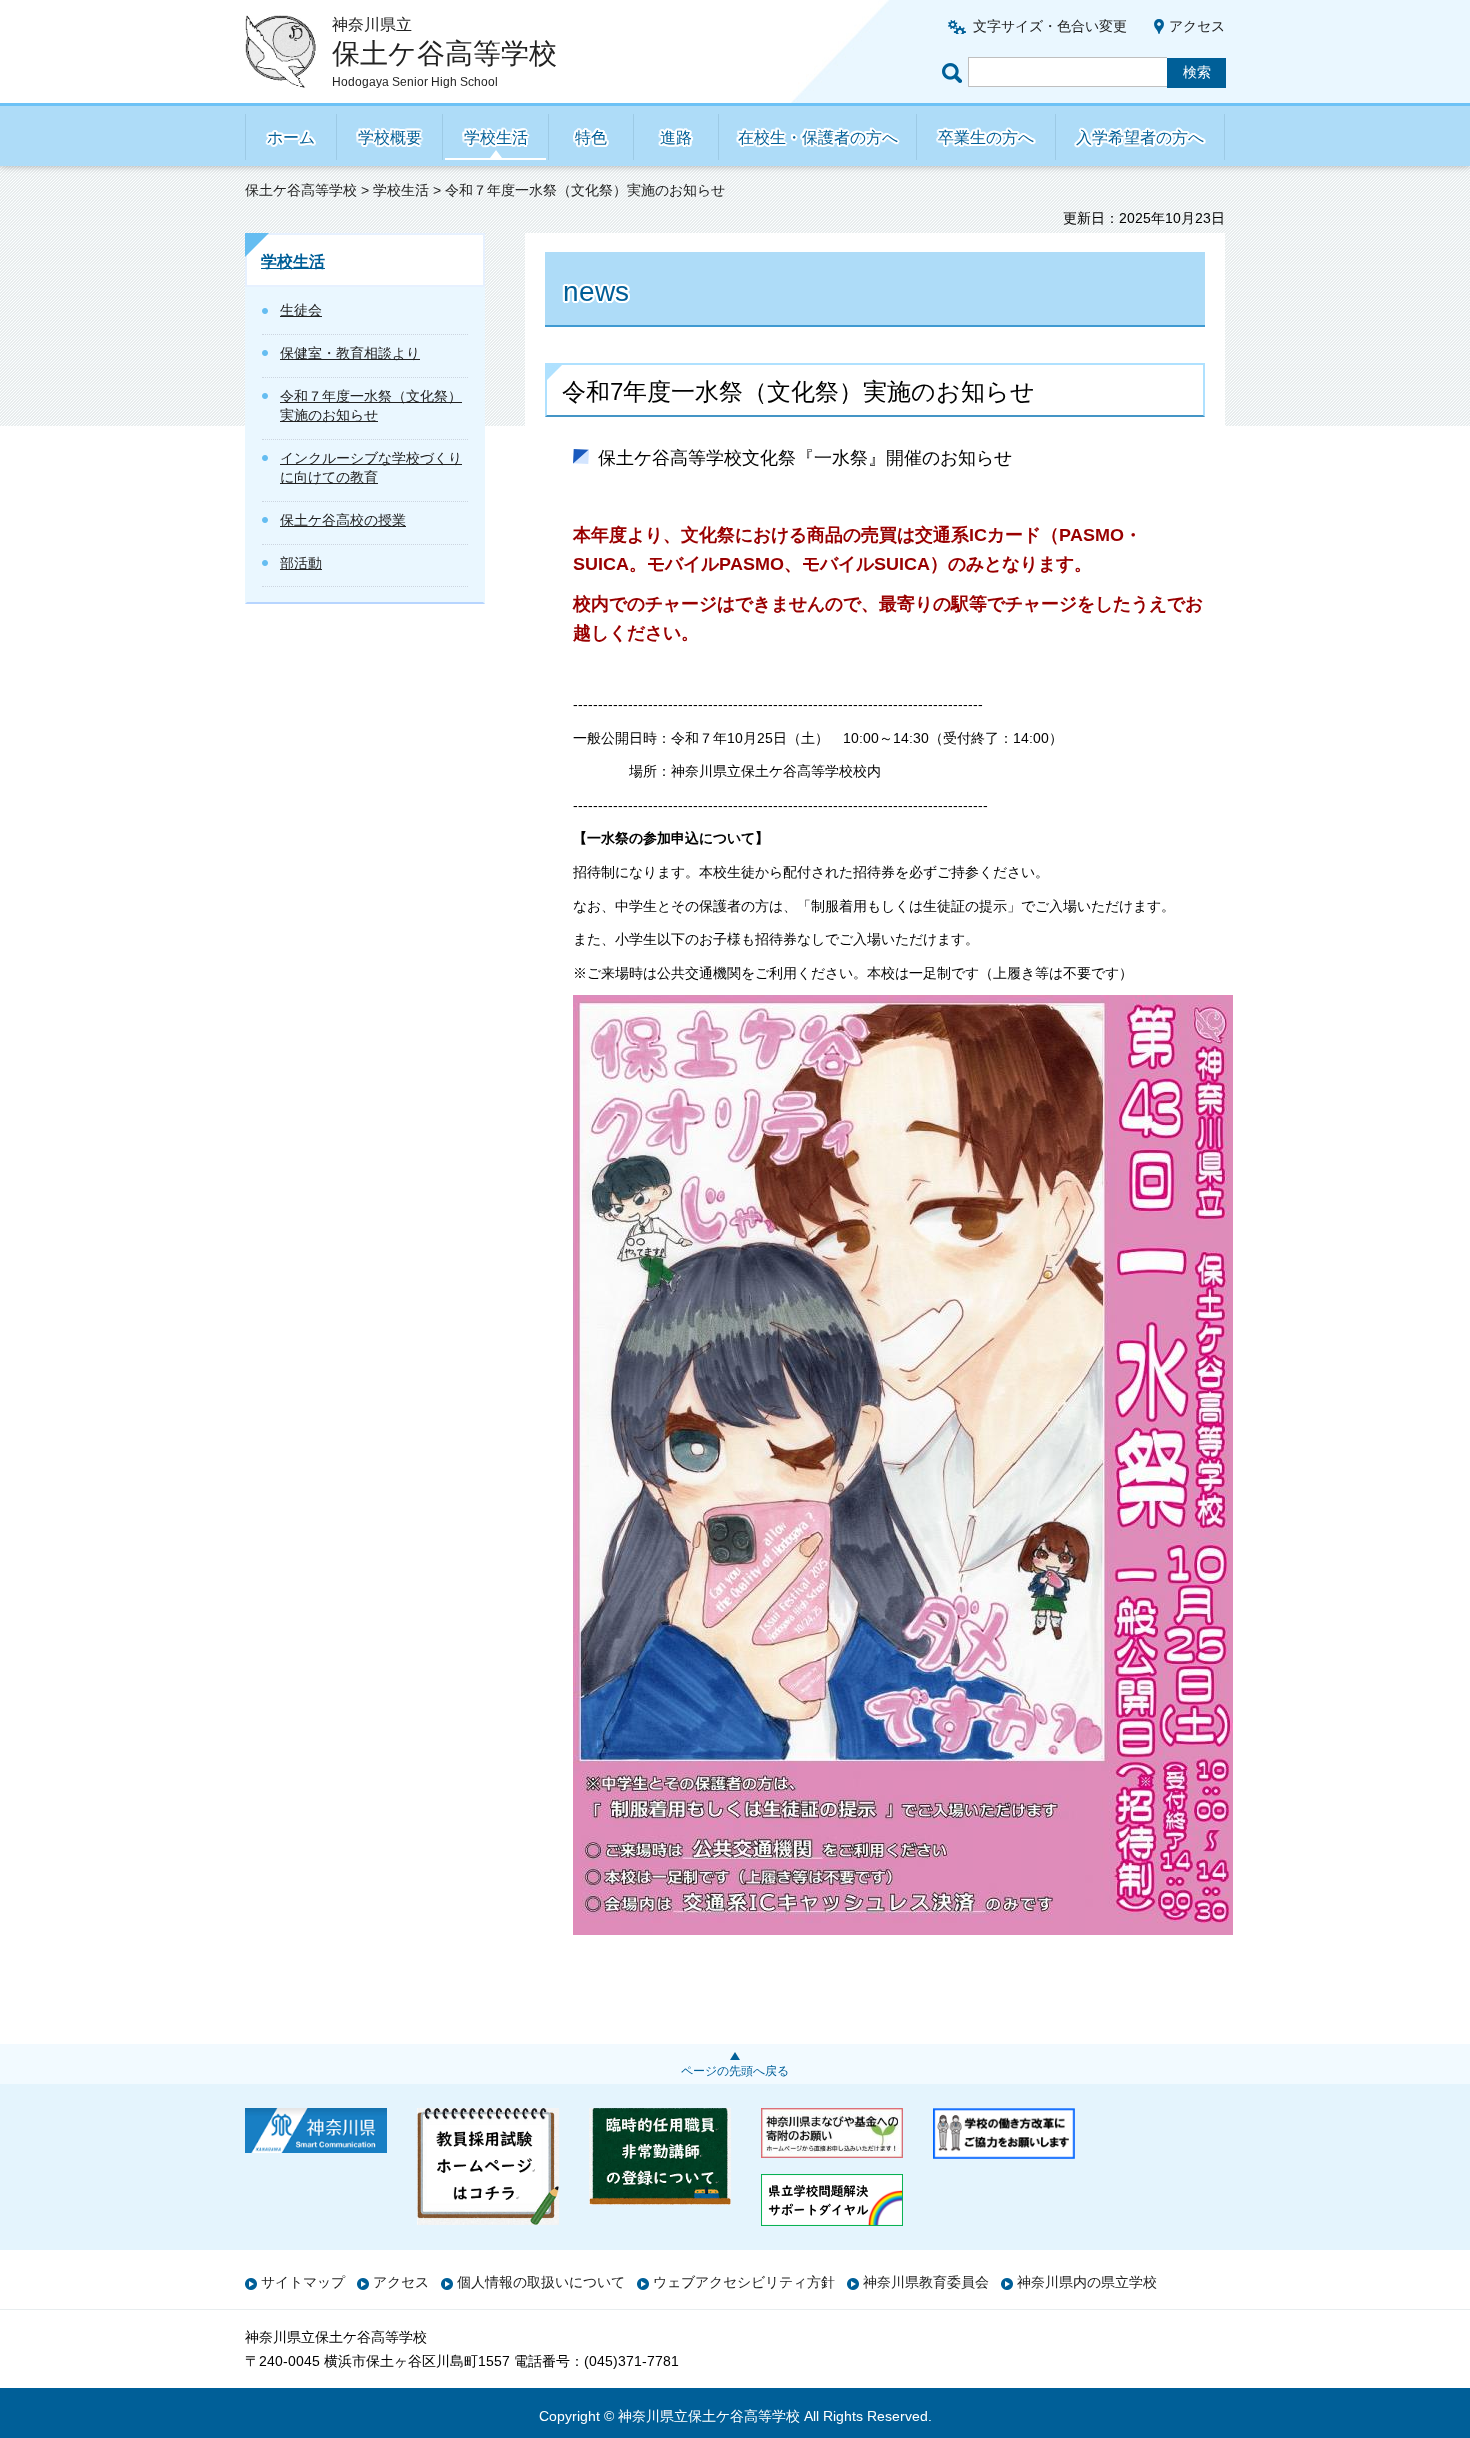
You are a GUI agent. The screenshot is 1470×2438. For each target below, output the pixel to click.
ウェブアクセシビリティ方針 (744, 2282)
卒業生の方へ (986, 137)
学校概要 (390, 137)
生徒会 (301, 310)
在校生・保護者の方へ (818, 137)
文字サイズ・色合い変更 (1050, 26)
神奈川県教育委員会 (926, 2282)
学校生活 (496, 137)
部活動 (301, 563)
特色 (591, 137)
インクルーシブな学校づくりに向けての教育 (371, 468)
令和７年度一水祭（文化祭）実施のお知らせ (371, 406)
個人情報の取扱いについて (541, 2282)
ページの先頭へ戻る (735, 2071)
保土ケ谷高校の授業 (343, 520)
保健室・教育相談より (350, 353)
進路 (676, 137)
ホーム (291, 137)
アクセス (1197, 26)
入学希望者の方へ (1140, 137)
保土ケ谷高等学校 (301, 190)
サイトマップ (303, 2282)
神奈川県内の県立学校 (1087, 2282)
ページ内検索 (955, 72)
